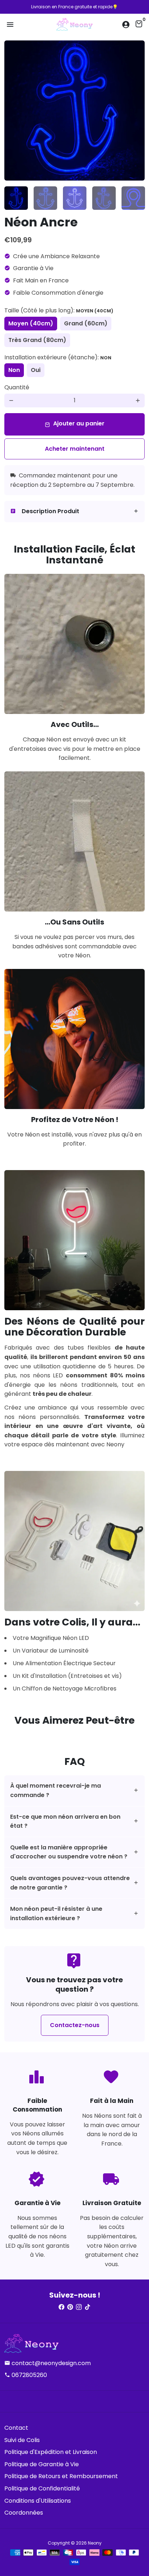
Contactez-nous (75, 2025)
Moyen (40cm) (31, 323)
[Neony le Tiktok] (88, 2307)
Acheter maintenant (75, 449)
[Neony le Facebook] (61, 2307)
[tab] (74, 512)
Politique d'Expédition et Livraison (51, 2452)
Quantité (17, 387)
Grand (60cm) (86, 323)
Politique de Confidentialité (42, 2488)
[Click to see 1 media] (16, 198)
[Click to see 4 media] (104, 198)
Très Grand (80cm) (37, 340)
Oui (36, 370)
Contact (16, 2428)
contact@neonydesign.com (48, 2363)
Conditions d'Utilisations (38, 2501)
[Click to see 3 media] (75, 198)
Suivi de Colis (22, 2440)
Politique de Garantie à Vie (42, 2464)
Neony (95, 2543)
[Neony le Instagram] (79, 2307)
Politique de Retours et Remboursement (61, 2476)
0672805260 (26, 2375)
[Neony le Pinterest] (70, 2307)
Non (14, 370)
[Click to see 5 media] (133, 198)
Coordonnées (24, 2513)
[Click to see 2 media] (45, 198)
